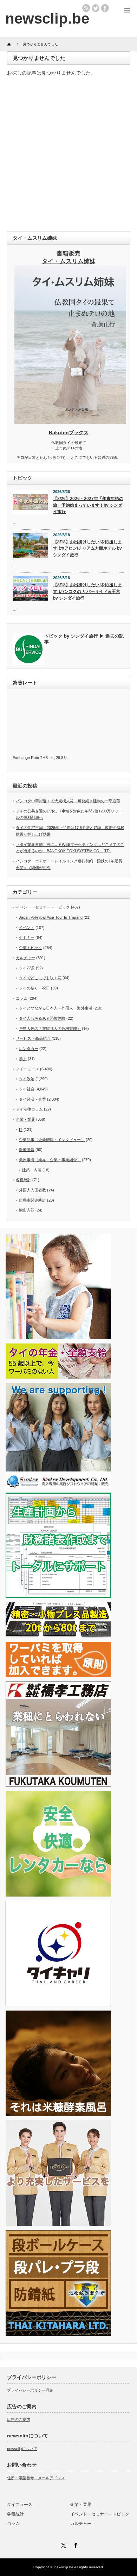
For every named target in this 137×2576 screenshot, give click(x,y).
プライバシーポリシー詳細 (30, 2390)
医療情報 (27, 1150)
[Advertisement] (68, 156)
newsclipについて (22, 2449)
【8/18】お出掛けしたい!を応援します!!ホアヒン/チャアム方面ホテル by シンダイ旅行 (87, 548)
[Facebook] (74, 2544)
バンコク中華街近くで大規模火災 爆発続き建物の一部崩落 (68, 801)
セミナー (27, 937)
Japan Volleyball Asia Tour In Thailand (51, 917)
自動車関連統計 (32, 1200)
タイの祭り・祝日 (34, 988)
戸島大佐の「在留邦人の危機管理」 (50, 1028)
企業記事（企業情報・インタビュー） (52, 1140)
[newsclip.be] (47, 18)
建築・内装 (32, 1170)
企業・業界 (25, 1119)
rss (86, 8)
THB (44, 758)
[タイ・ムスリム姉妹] (70, 422)
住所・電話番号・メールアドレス (36, 2478)
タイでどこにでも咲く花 (40, 978)
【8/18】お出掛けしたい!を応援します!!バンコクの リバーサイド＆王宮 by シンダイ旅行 (87, 591)
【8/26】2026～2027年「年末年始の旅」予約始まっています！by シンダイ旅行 (88, 505)
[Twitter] (63, 2544)
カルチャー (25, 958)
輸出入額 (27, 1210)
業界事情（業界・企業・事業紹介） (50, 1160)
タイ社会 (27, 1089)
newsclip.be (64, 2567)
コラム (22, 998)
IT (21, 1129)
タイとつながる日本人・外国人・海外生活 (56, 1008)
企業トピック (31, 948)
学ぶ (23, 1059)
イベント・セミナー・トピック (43, 907)
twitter (96, 8)
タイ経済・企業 (32, 1099)
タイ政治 (27, 1079)
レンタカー (29, 1049)
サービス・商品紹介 (33, 1038)
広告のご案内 (19, 2419)
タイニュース (27, 1069)
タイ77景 (27, 968)
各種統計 (24, 1180)
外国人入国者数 (32, 1190)
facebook (105, 8)
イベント (27, 928)
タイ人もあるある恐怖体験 (42, 1018)
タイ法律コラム (29, 1109)
